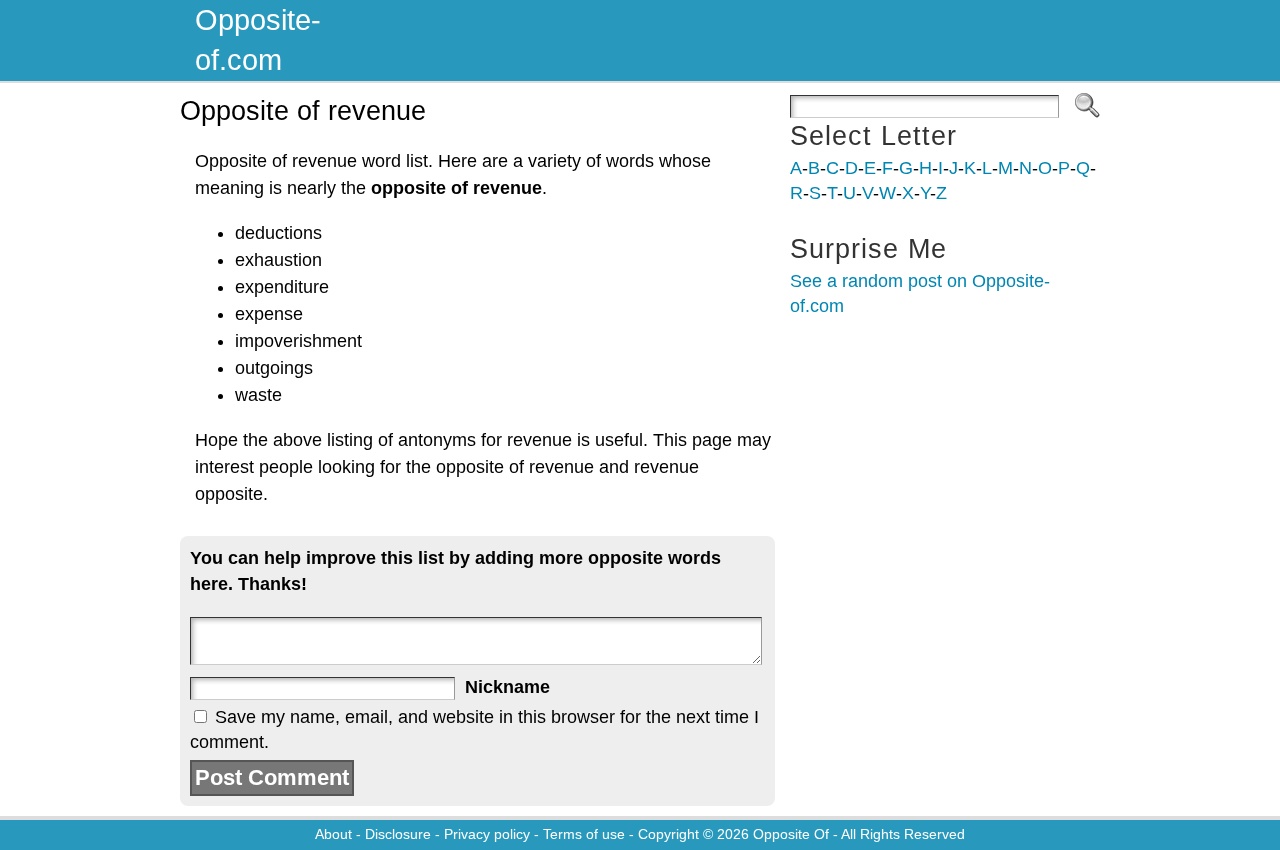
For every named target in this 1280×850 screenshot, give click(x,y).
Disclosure (398, 834)
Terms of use (584, 834)
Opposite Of (791, 834)
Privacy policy (487, 834)
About (333, 834)
